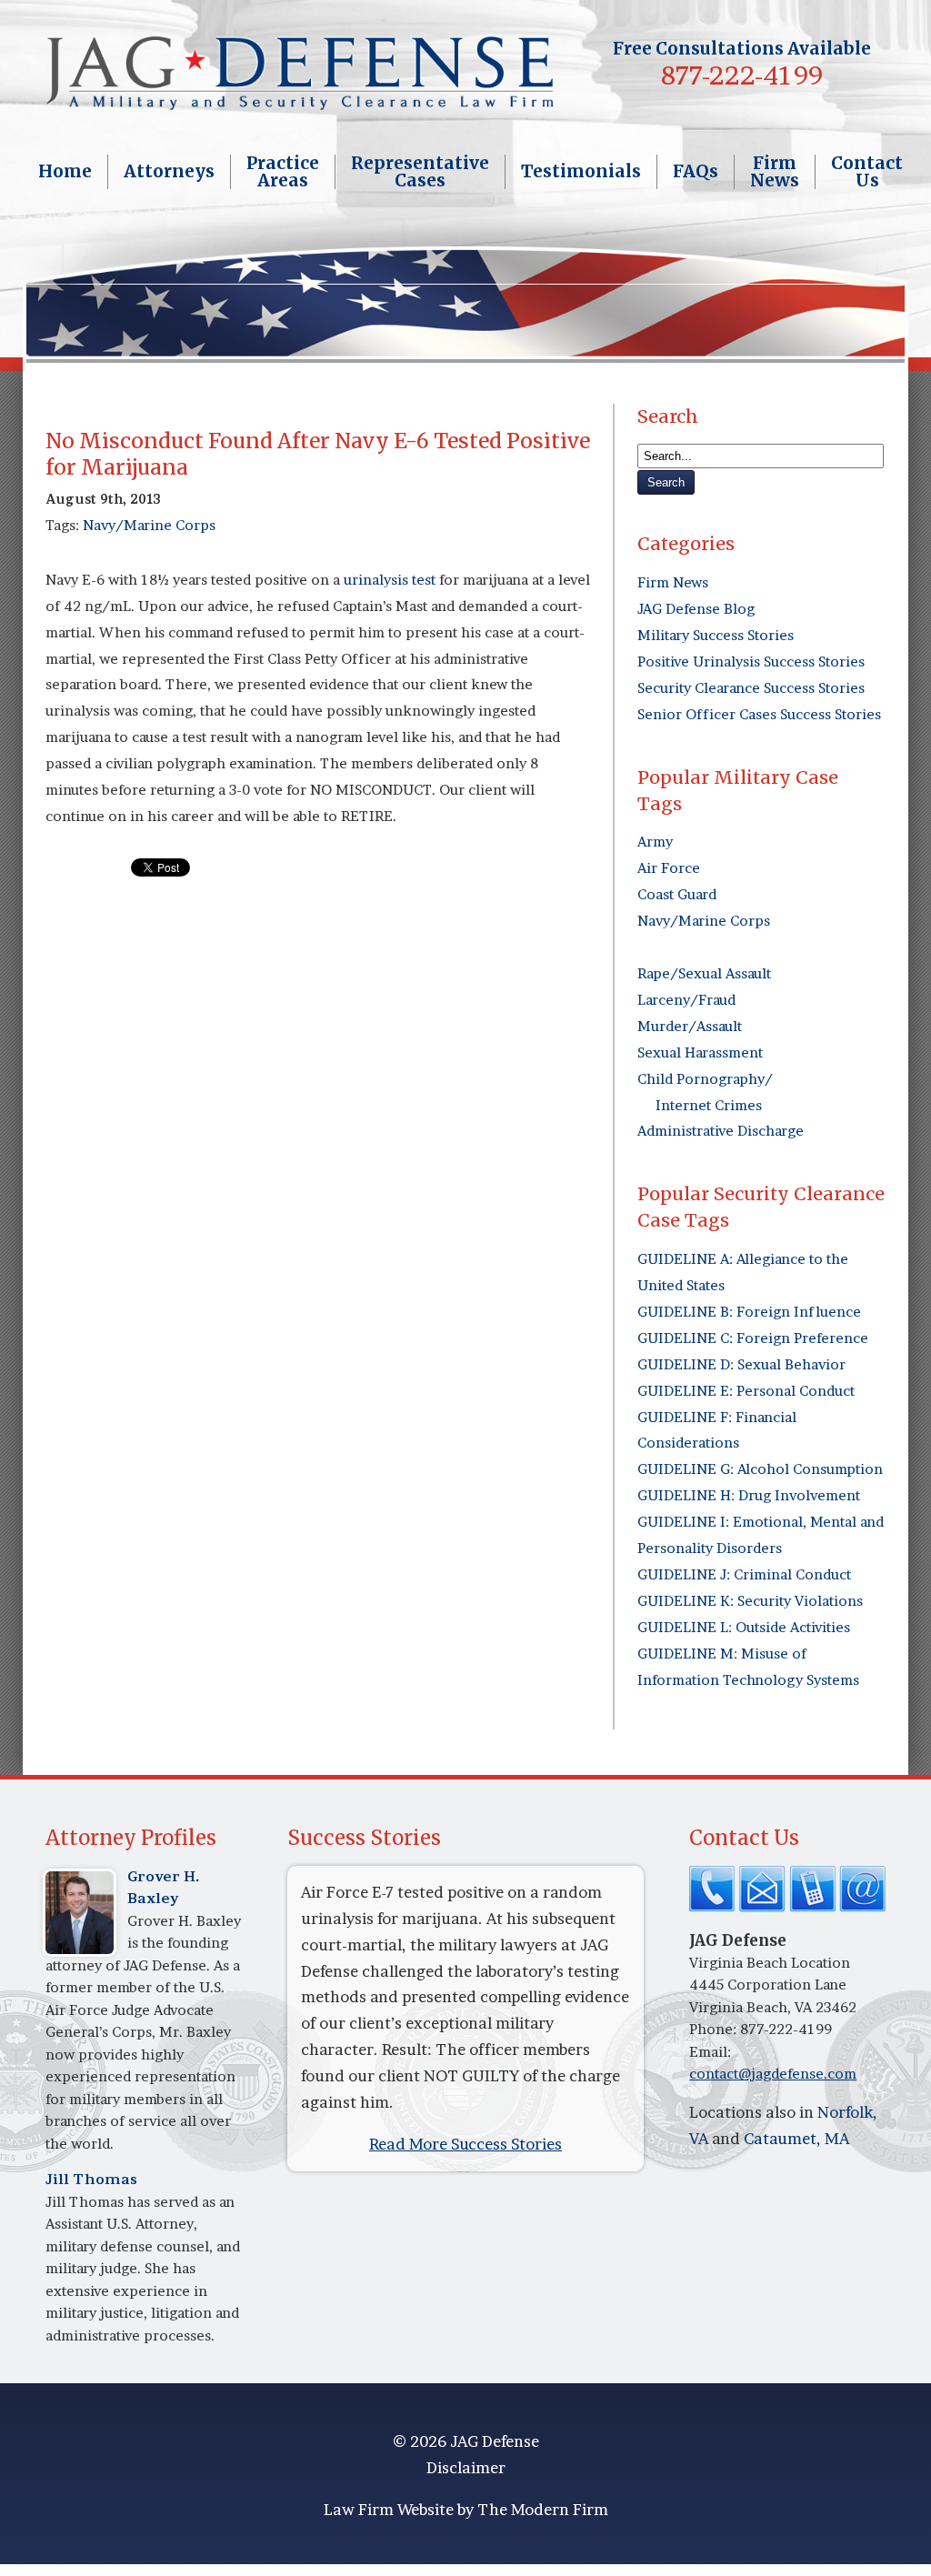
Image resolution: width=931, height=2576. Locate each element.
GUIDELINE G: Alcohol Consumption (760, 1469)
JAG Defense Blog (696, 609)
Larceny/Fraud (686, 1000)
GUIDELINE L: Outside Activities (744, 1627)
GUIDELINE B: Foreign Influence (749, 1312)
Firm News (775, 172)
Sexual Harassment (700, 1052)
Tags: (64, 525)
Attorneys (169, 171)
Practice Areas (283, 172)
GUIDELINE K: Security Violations (750, 1601)
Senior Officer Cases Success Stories (759, 714)
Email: (710, 2052)
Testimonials (581, 171)
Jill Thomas (91, 2179)
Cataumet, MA (796, 2138)
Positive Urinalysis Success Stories (751, 662)
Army (655, 842)
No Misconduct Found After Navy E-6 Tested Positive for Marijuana (318, 454)
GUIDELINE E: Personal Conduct (746, 1391)
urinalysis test (388, 580)
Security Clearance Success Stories (751, 688)
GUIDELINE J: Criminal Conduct (744, 1574)
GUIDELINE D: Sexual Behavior (741, 1364)
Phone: (715, 2029)
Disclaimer (466, 2467)
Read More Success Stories (465, 2144)
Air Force (669, 868)
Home (65, 171)
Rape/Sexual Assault (704, 973)
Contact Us (867, 172)
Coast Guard (677, 894)
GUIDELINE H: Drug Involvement (749, 1495)
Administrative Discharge (721, 1131)
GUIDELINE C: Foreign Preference (753, 1338)
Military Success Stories (716, 635)
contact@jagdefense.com (773, 2074)
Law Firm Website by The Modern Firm (466, 2509)
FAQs (696, 171)
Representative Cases (420, 172)
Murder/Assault (690, 1026)
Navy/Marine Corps (149, 525)
